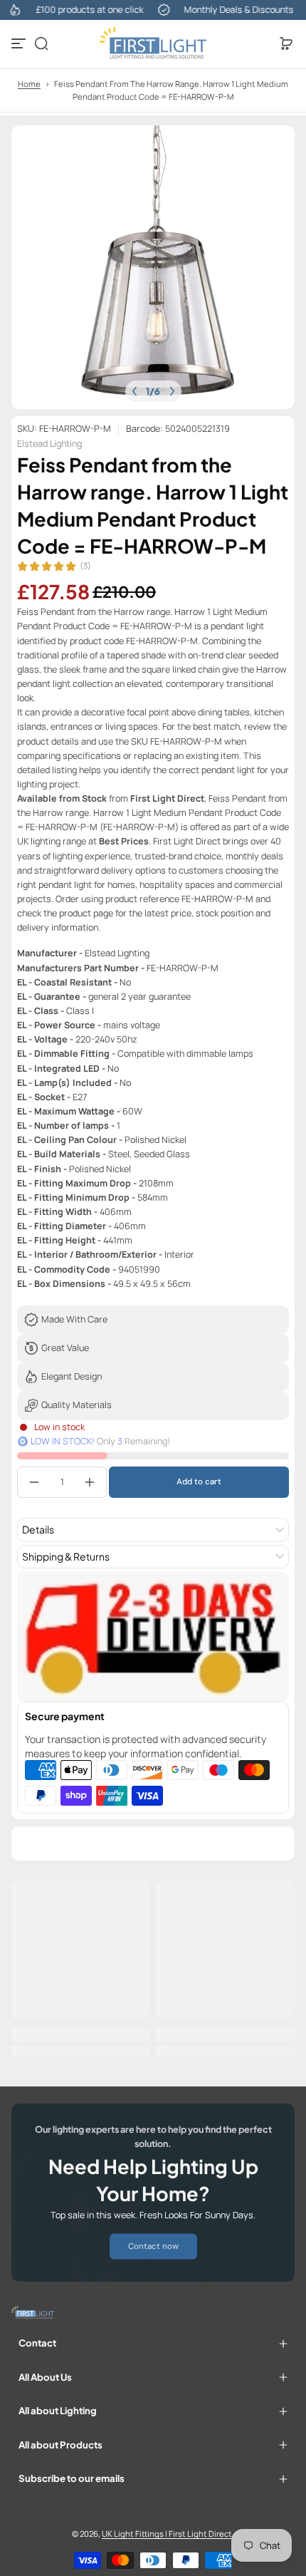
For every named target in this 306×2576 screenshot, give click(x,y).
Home (29, 84)
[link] (153, 2246)
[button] (41, 43)
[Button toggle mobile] (20, 43)
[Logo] (153, 43)
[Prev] (134, 391)
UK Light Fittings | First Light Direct (167, 2534)
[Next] (172, 391)
